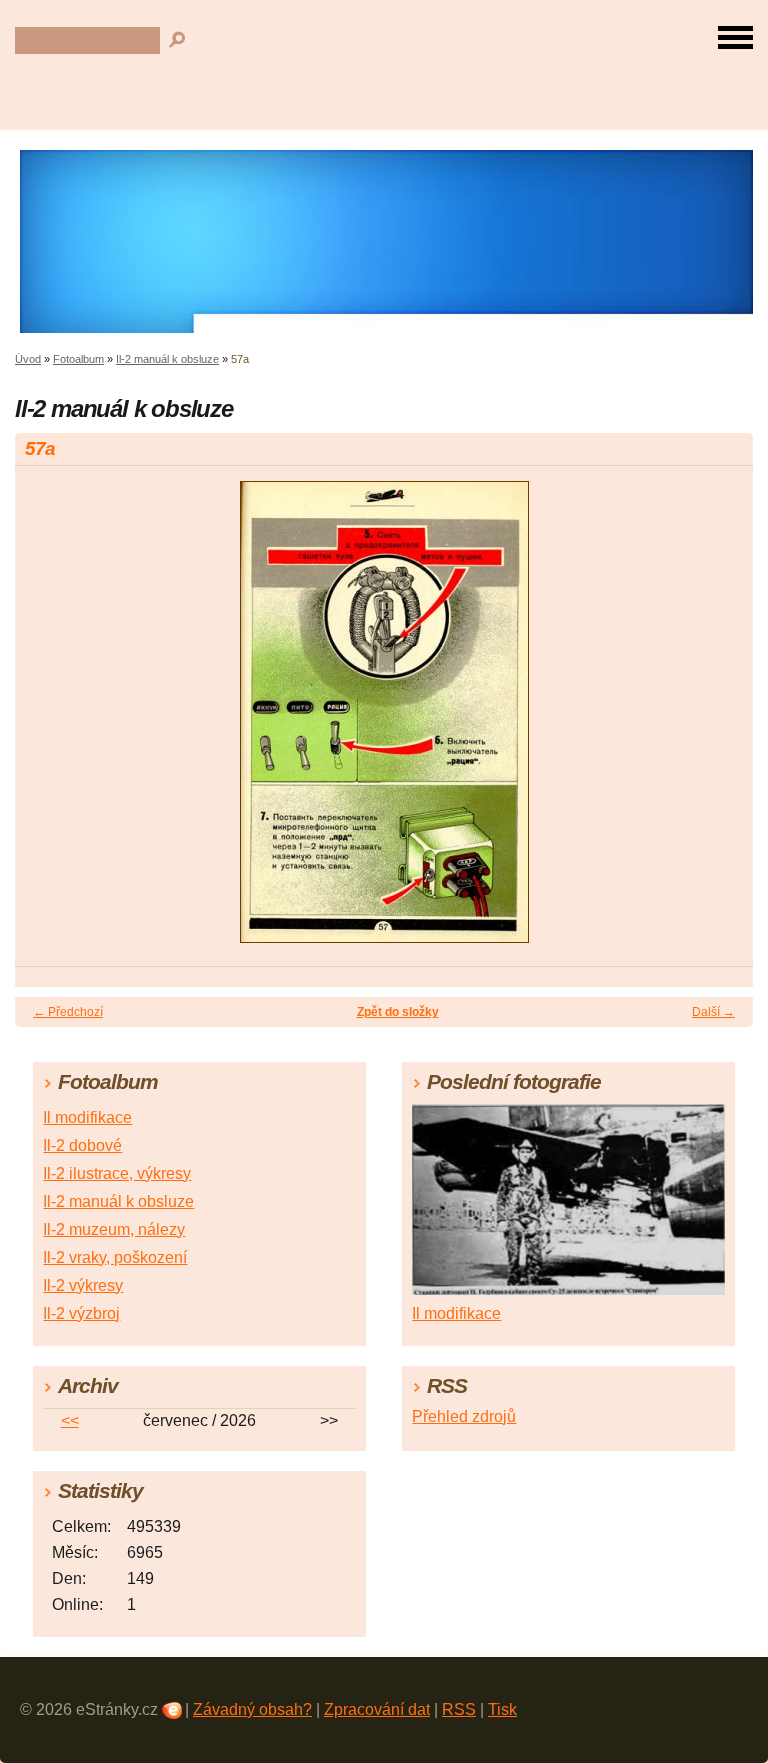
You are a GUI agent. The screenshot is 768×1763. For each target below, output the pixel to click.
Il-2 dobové (82, 1145)
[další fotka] (720, 721)
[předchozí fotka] (47, 721)
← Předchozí (68, 1012)
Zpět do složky (398, 1012)
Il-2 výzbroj (81, 1313)
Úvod (28, 359)
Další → (713, 1012)
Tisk (502, 1709)
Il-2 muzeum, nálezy (114, 1229)
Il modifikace (87, 1117)
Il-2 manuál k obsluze (167, 359)
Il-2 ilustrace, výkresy (117, 1173)
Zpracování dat (377, 1709)
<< (70, 1420)
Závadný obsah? (252, 1709)
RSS (459, 1709)
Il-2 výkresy (83, 1285)
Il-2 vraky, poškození (115, 1257)
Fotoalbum (78, 359)
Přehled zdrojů (464, 1416)
